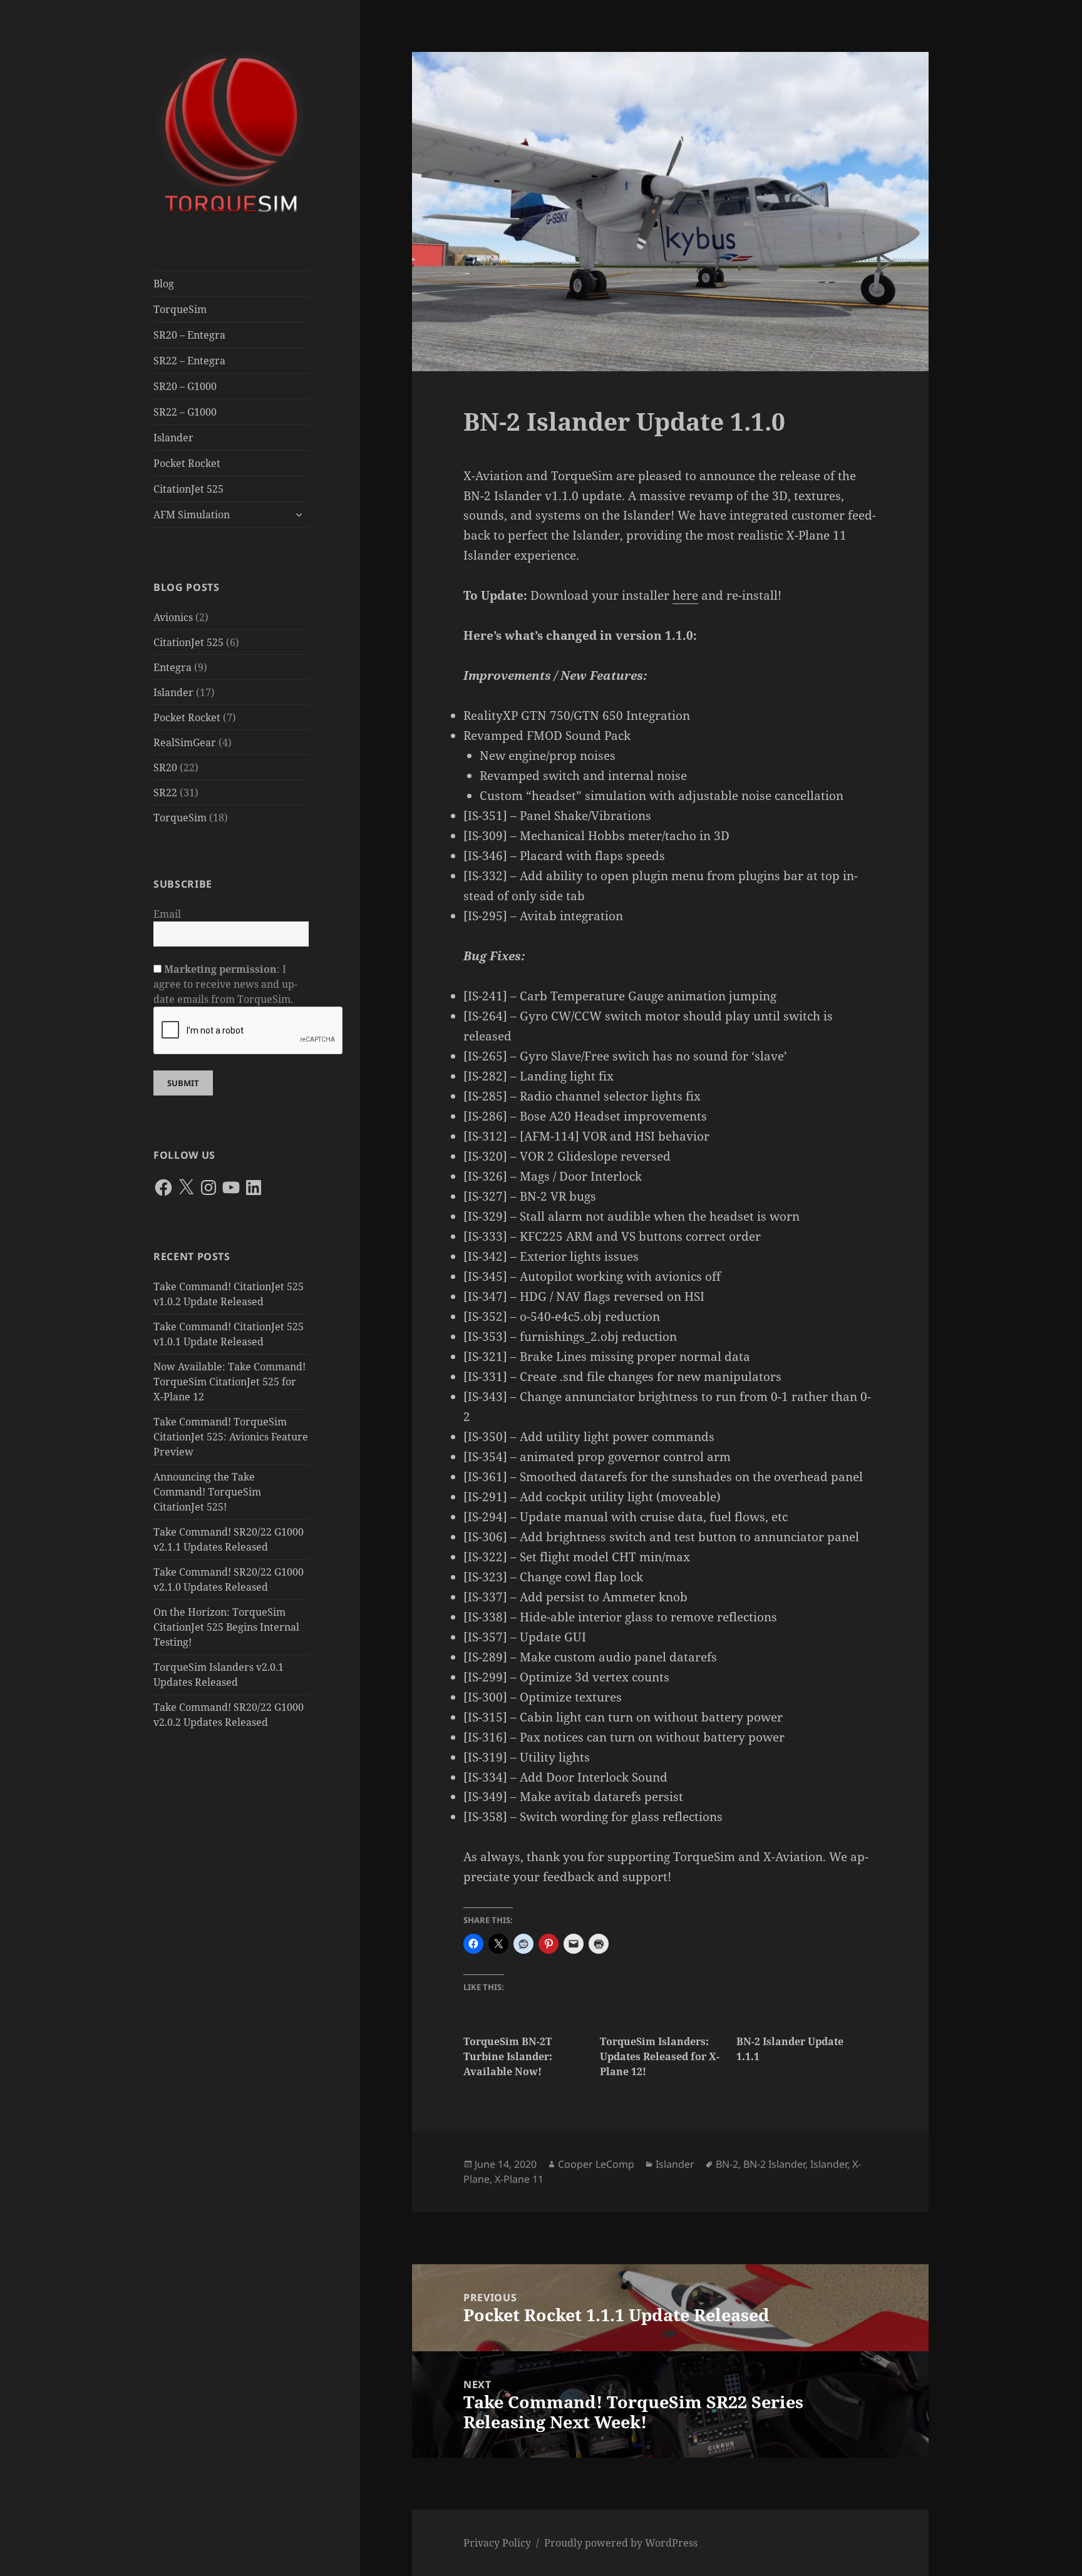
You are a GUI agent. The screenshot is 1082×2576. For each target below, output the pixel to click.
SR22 (165, 793)
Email (167, 914)
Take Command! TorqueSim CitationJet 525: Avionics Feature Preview (231, 1437)
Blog (164, 284)
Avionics (173, 617)
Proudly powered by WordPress (621, 2543)
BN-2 (727, 2164)
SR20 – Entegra (189, 335)
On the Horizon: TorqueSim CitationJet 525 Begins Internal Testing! (226, 1627)
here (685, 595)
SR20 (165, 767)
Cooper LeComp (596, 2164)
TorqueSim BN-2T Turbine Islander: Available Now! (508, 2056)
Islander (173, 438)
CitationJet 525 (188, 489)
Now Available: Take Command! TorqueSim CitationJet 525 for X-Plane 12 (229, 1382)
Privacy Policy (497, 2543)
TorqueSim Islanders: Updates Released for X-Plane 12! (660, 2056)
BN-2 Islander (774, 2164)
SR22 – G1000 (185, 412)
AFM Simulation (192, 515)
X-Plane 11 (519, 2179)
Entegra (173, 667)
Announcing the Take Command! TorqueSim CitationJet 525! (207, 1492)
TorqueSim (180, 309)
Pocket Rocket (187, 463)
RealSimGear (185, 742)
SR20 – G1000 (185, 386)
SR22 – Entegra (189, 361)
